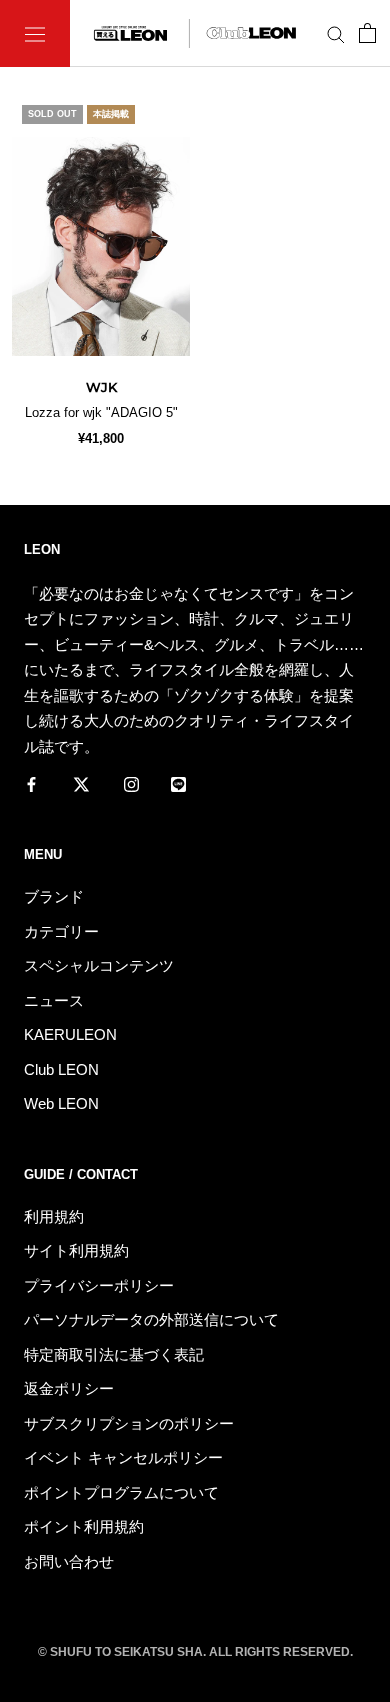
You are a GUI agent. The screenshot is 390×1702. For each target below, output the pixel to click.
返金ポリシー (69, 1388)
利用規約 (54, 1216)
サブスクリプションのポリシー (129, 1423)
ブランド (54, 896)
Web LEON (61, 1103)
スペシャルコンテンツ (99, 965)
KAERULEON (70, 1034)
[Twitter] (81, 783)
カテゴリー (61, 931)
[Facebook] (31, 783)
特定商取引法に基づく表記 (114, 1354)
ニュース (54, 1000)
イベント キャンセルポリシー (123, 1457)
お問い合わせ (69, 1561)
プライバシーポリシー (99, 1285)
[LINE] (178, 783)
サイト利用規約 (76, 1250)
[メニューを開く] (35, 33)
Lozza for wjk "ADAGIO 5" (101, 412)
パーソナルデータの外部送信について (151, 1319)
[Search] (336, 34)
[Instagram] (131, 783)
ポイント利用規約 (84, 1526)
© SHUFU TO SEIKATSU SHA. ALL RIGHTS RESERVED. (195, 1652)
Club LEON (61, 1069)
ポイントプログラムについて (121, 1492)
